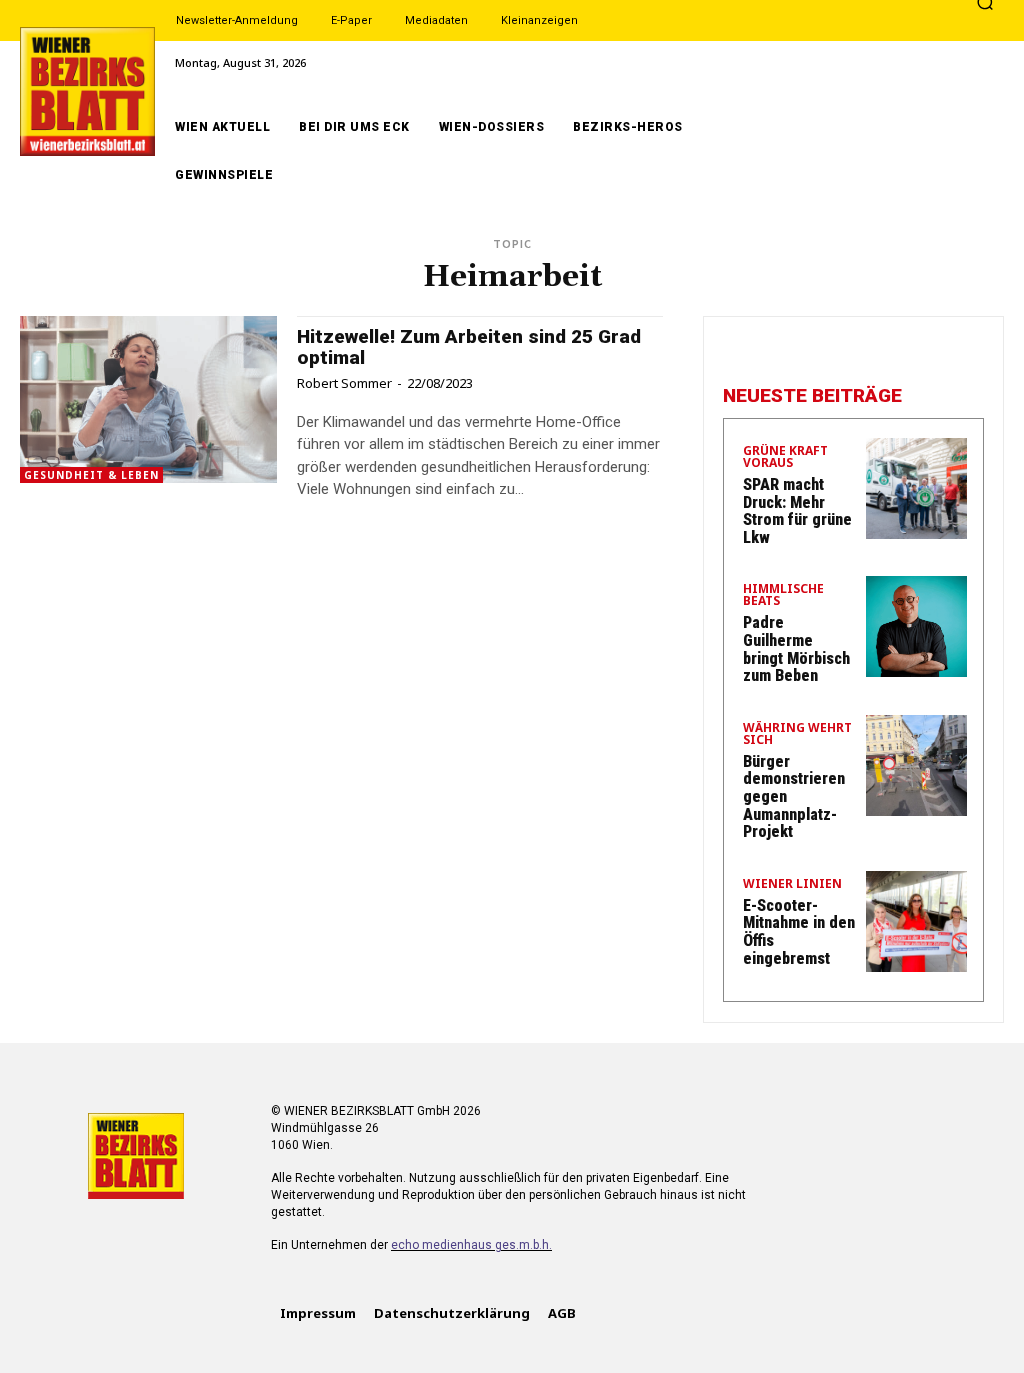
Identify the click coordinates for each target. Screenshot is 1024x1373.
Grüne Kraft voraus (785, 458)
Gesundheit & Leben (91, 475)
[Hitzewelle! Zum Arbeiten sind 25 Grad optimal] (148, 399)
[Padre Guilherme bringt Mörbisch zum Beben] (916, 626)
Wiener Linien (792, 885)
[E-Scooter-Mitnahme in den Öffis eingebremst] (916, 921)
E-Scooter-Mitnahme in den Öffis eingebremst (799, 932)
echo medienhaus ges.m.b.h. (471, 1245)
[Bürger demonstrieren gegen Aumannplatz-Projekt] (916, 765)
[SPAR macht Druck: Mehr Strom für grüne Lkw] (916, 488)
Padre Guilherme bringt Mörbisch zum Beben (796, 649)
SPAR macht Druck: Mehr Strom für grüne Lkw (797, 511)
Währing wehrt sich (797, 735)
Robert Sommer (344, 383)
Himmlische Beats (783, 596)
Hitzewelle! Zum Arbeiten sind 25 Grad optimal (469, 347)
